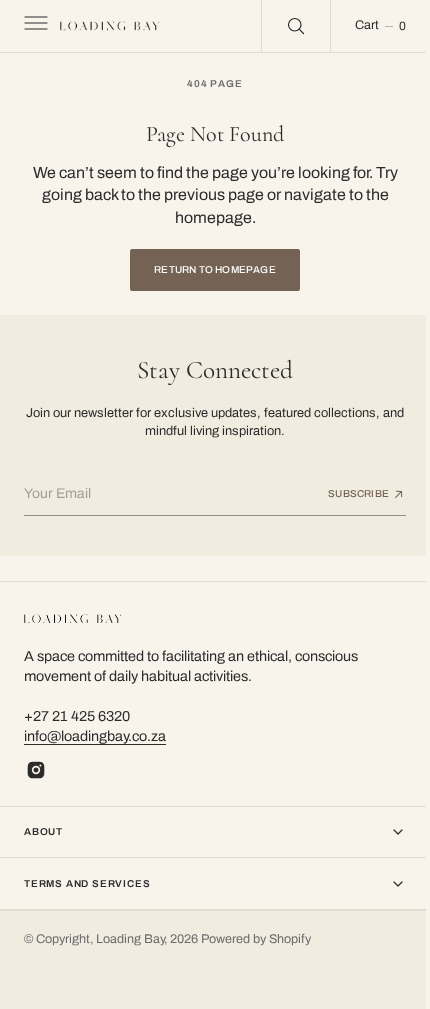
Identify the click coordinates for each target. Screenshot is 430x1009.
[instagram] (36, 770)
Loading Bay (130, 939)
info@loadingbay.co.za (95, 736)
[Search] (281, 26)
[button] (34, 26)
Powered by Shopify (256, 939)
